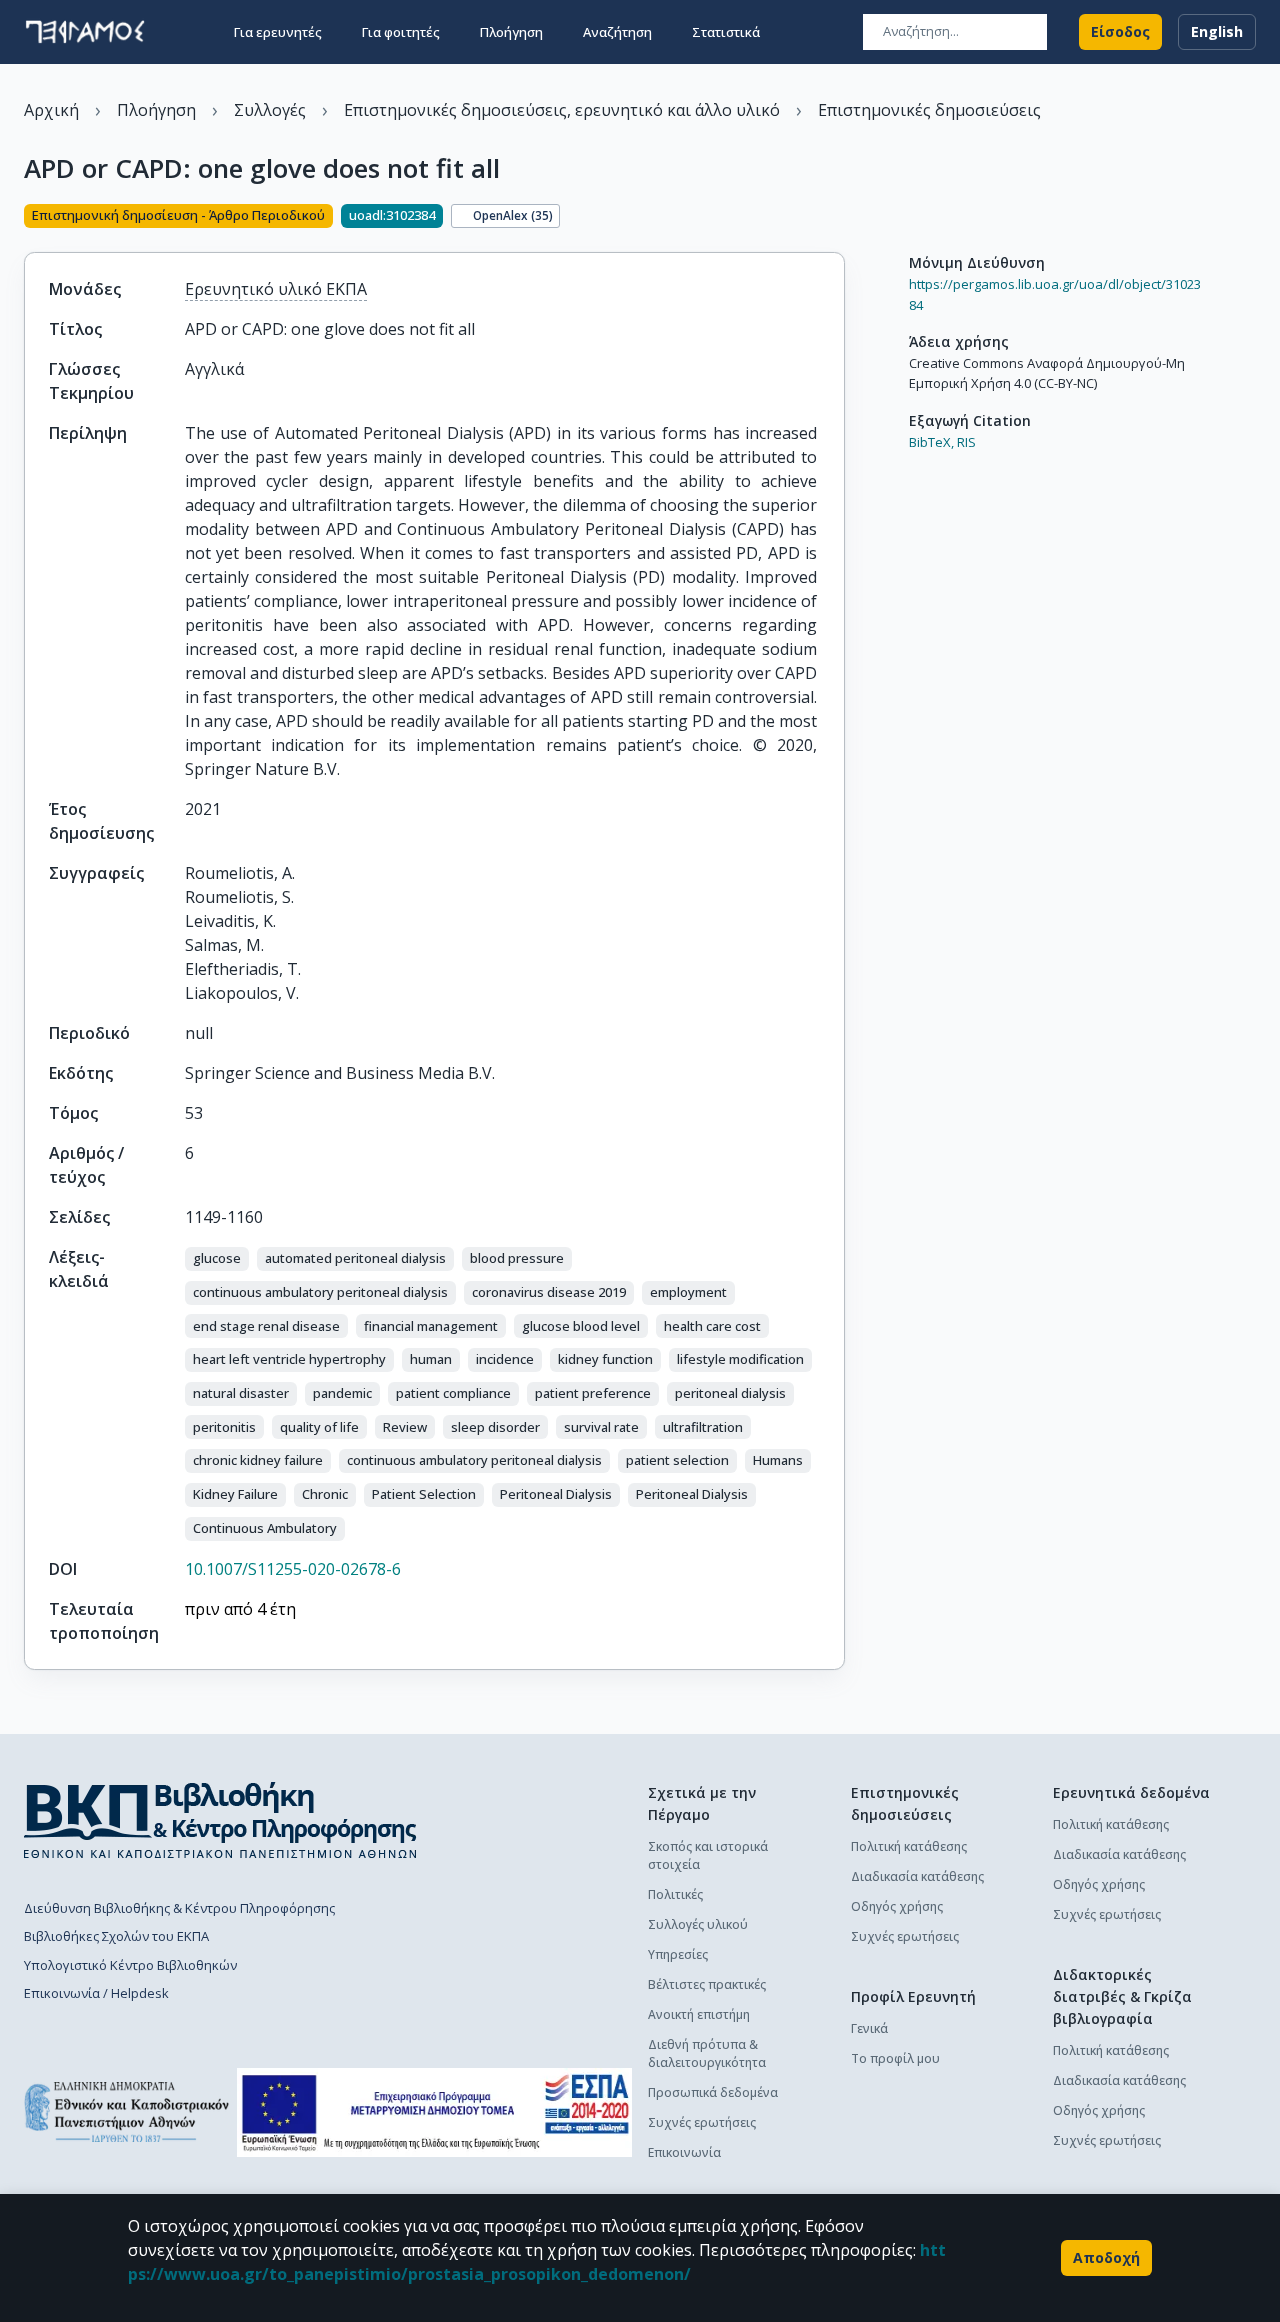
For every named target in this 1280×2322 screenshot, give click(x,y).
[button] (217, 1259)
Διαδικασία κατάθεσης (917, 1876)
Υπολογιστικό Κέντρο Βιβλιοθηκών (130, 1965)
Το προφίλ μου (895, 2058)
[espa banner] (434, 2112)
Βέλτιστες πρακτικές (707, 1984)
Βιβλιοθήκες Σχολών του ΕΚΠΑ (116, 1936)
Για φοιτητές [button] (401, 32)
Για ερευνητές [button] (278, 32)
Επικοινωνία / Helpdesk (96, 1993)
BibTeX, (931, 442)
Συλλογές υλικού (698, 1924)
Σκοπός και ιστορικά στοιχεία (708, 1855)
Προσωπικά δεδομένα (713, 2092)
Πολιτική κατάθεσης (909, 1846)
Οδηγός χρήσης (897, 1906)
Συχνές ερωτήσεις (702, 2122)
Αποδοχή (1106, 2257)
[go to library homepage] (220, 1820)
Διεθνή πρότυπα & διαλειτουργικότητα (707, 2053)
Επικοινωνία (684, 2152)
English (1217, 31)
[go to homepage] (85, 32)
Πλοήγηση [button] (511, 32)
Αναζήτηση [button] (617, 32)
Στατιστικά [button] (726, 32)
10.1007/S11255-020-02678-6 (293, 1569)
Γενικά (869, 2028)
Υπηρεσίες (678, 1954)
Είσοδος (1120, 31)
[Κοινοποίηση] (837, 218)
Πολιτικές (675, 1894)
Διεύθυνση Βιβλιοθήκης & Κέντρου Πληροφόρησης (179, 1908)
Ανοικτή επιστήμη (699, 2014)
